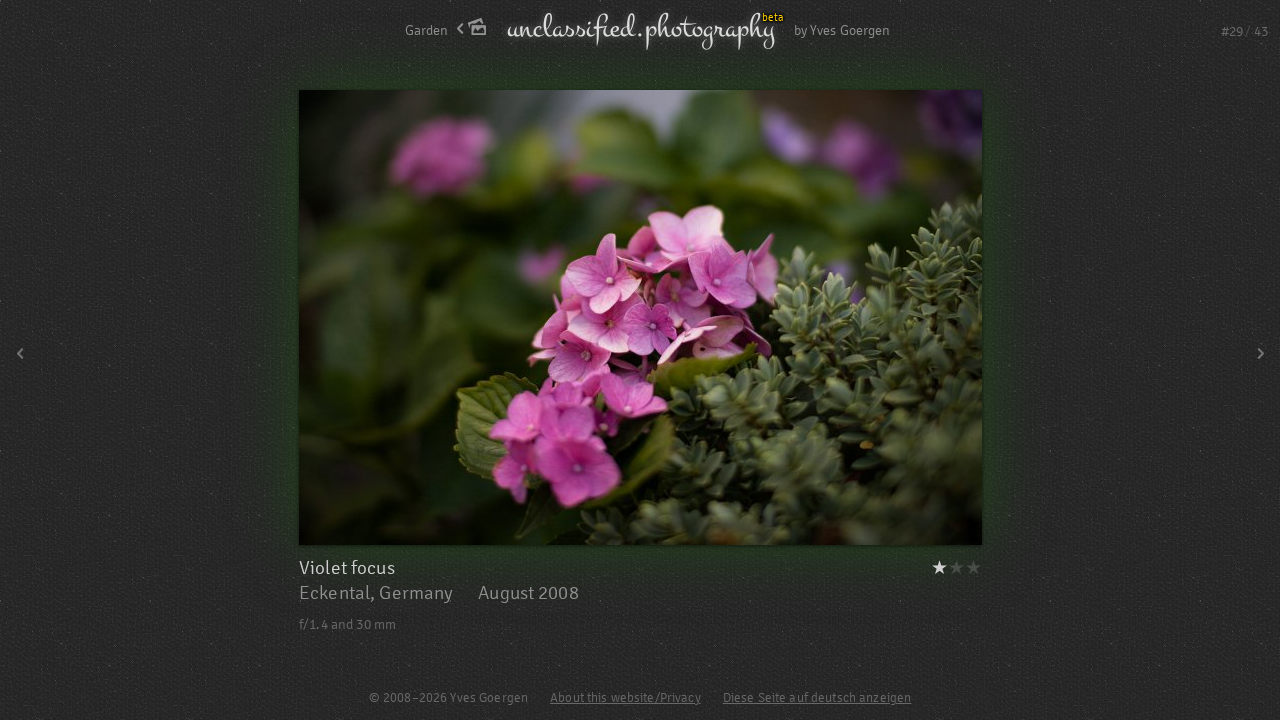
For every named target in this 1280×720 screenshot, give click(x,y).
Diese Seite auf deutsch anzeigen (817, 698)
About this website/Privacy (625, 698)
